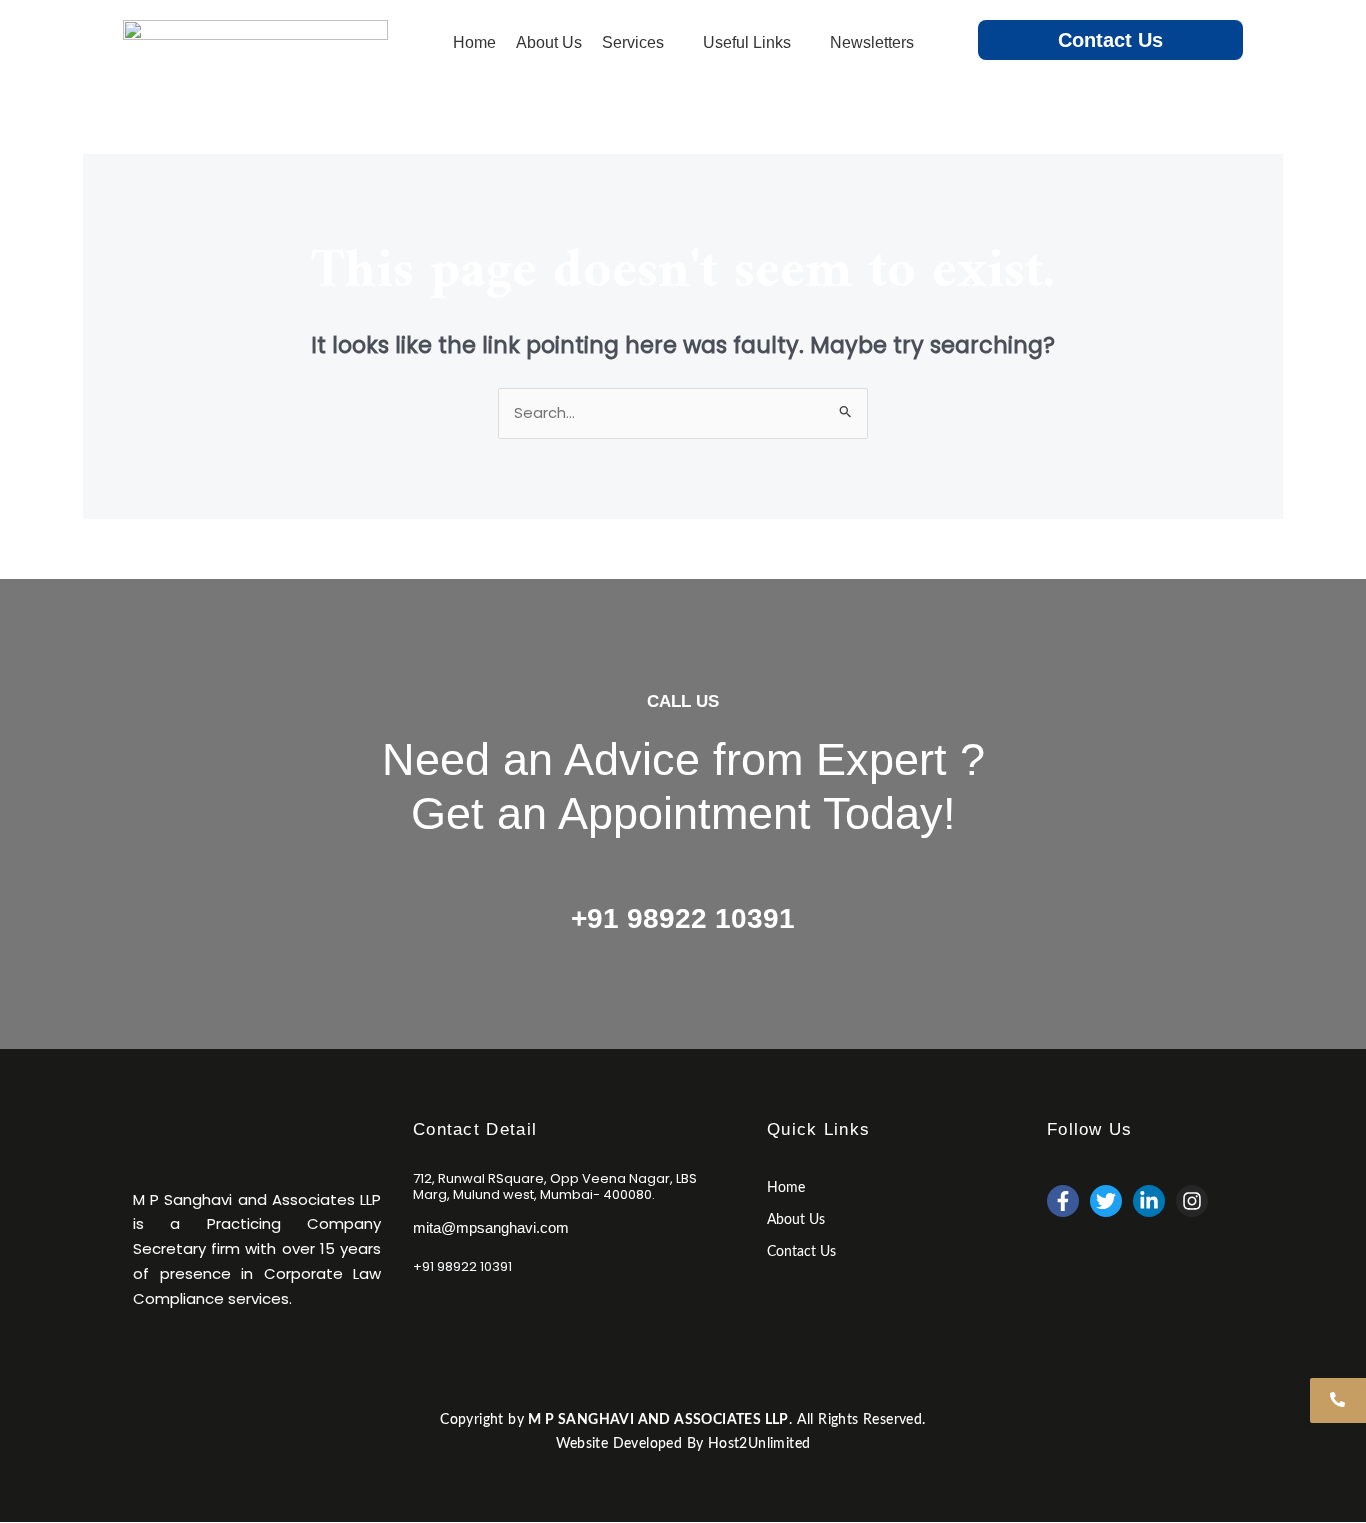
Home (786, 1188)
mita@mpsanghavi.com (491, 1227)
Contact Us (1110, 40)
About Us (796, 1220)
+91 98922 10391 (683, 918)
